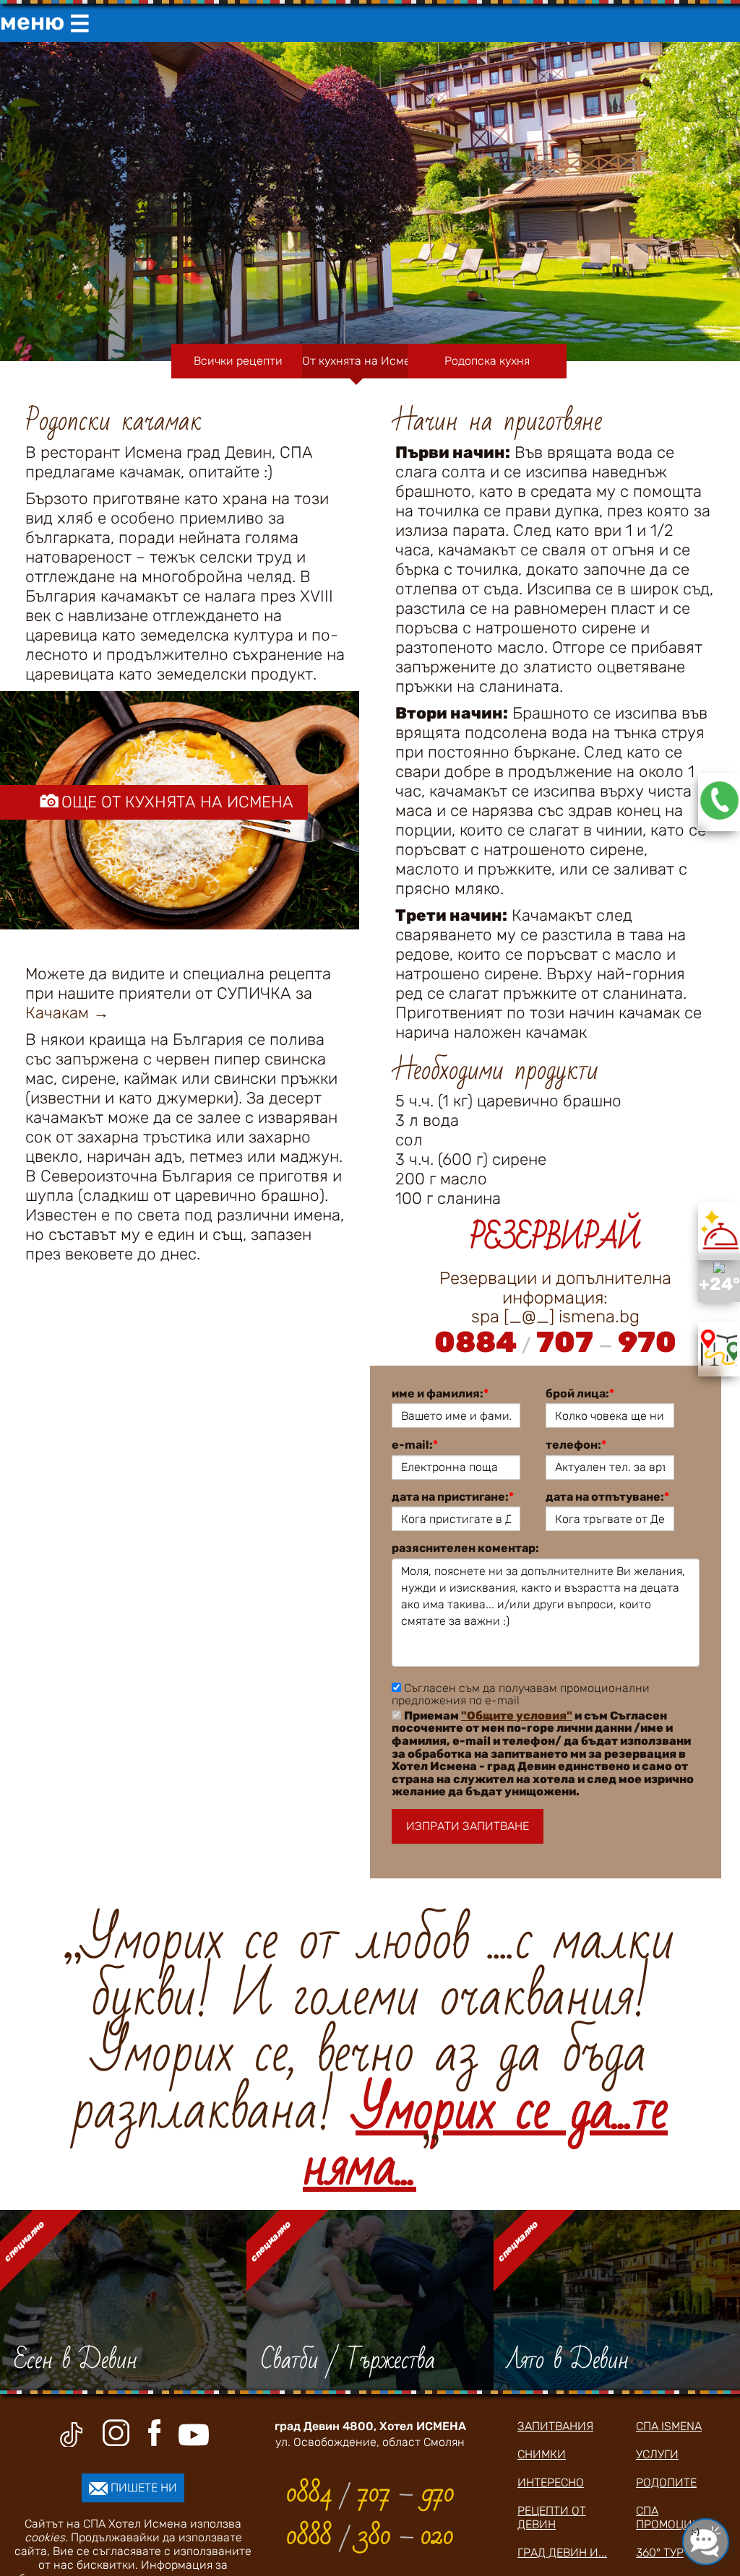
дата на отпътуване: (607, 1497)
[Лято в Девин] (617, 2300)
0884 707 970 (555, 1342)
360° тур (660, 2553)
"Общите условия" (517, 1716)
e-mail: (415, 1445)
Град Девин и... (562, 2553)
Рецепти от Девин (552, 2518)
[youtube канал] (194, 2435)
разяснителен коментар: (465, 1548)
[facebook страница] (154, 2433)
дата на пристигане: (453, 1497)
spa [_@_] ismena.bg (555, 1317)
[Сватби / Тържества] (370, 2300)
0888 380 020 (370, 2536)
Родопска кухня (487, 361)
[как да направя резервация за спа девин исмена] (719, 816)
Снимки (542, 2454)
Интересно (551, 2482)
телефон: (576, 1445)
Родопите (666, 2482)
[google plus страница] (118, 2433)
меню (45, 23)
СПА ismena (669, 2426)
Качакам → (67, 1013)
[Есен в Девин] (123, 2300)
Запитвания (555, 2426)
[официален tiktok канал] (71, 2434)
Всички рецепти (238, 361)
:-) (695, 2532)
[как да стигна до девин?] (719, 1362)
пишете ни (142, 2488)
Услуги (657, 2454)
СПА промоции (668, 2518)
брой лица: (580, 1394)
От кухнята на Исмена (356, 361)
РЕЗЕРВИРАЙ (555, 1238)
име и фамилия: (440, 1394)
